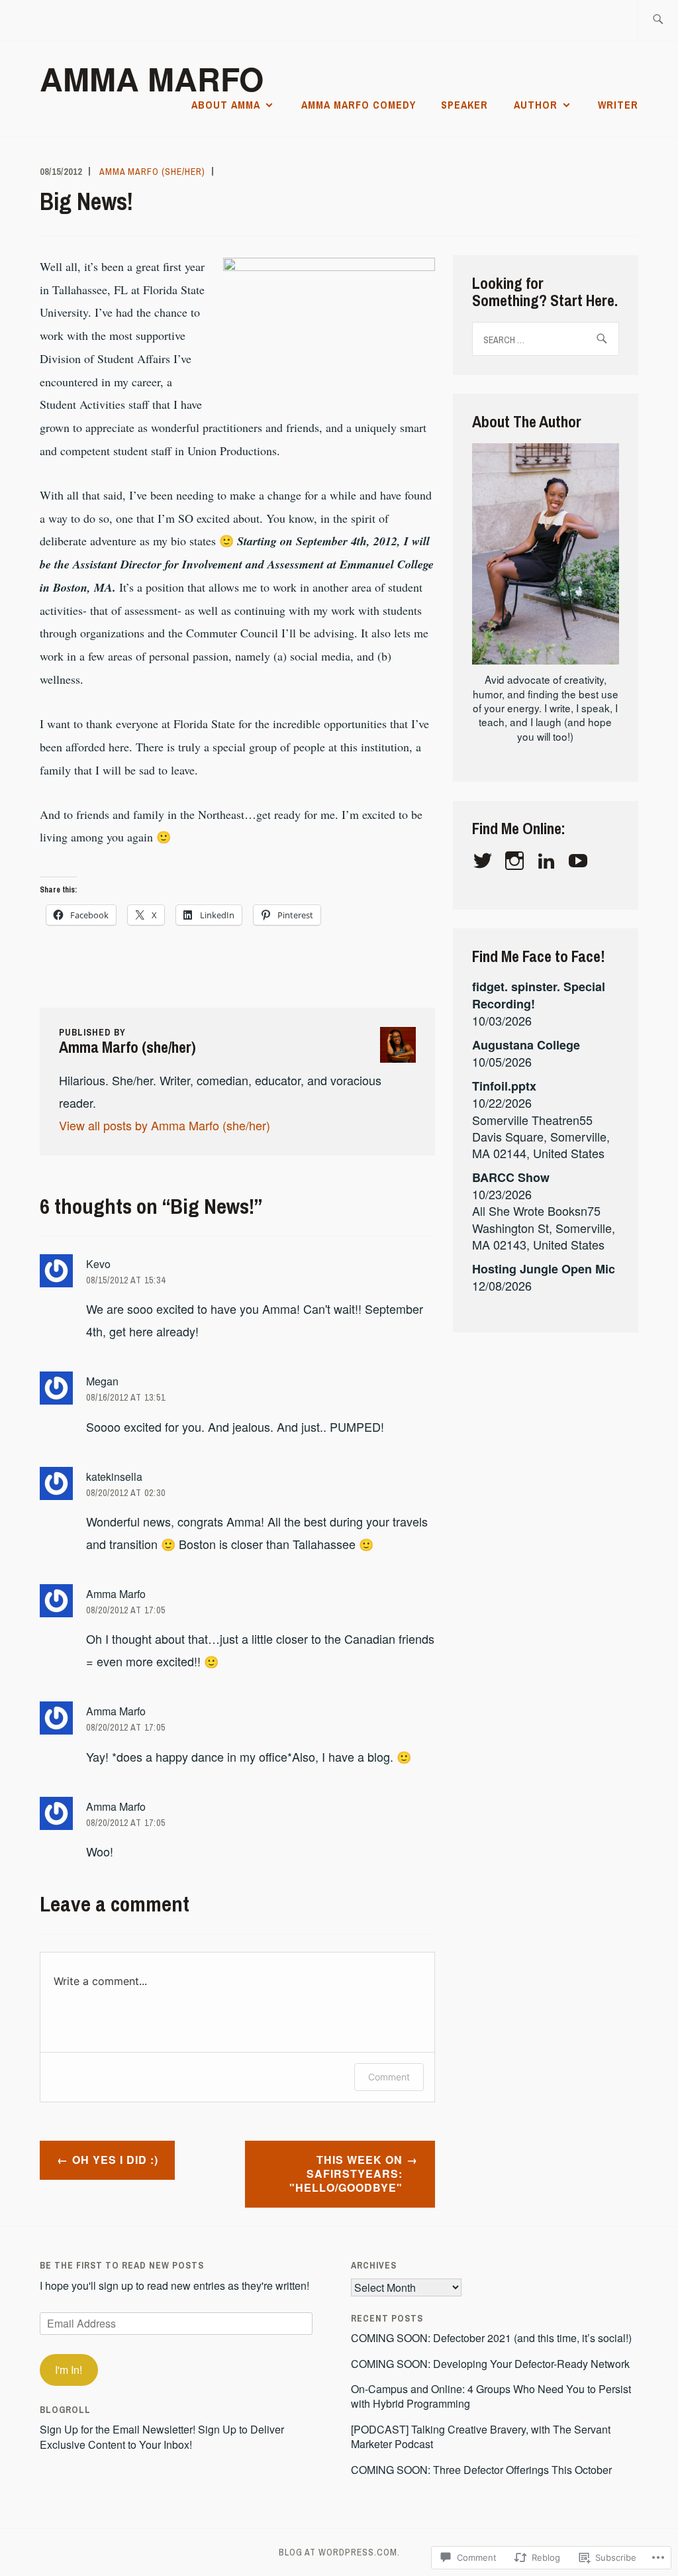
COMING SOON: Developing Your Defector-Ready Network (490, 2364)
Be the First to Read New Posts (122, 2265)
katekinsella (114, 1476)
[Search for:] (658, 20)
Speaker (464, 105)
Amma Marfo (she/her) (152, 172)
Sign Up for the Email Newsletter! (118, 2429)
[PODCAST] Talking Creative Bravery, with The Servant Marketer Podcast (481, 2437)
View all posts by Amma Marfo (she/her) (165, 1125)
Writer (618, 105)
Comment (389, 2077)
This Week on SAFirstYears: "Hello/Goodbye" (346, 2173)
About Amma (226, 105)
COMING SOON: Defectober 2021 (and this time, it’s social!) (491, 2338)
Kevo (98, 1264)
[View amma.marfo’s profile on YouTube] (580, 861)
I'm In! (69, 2370)
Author (536, 105)
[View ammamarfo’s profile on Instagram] (517, 861)
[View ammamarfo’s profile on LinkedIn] (549, 861)
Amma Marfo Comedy (359, 105)
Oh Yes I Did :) (115, 2160)
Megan (102, 1381)
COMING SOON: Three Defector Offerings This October (481, 2470)
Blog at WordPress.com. (339, 2552)
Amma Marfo (152, 79)
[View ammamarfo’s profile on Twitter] (485, 861)
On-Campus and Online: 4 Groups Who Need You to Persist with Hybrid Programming (491, 2396)
